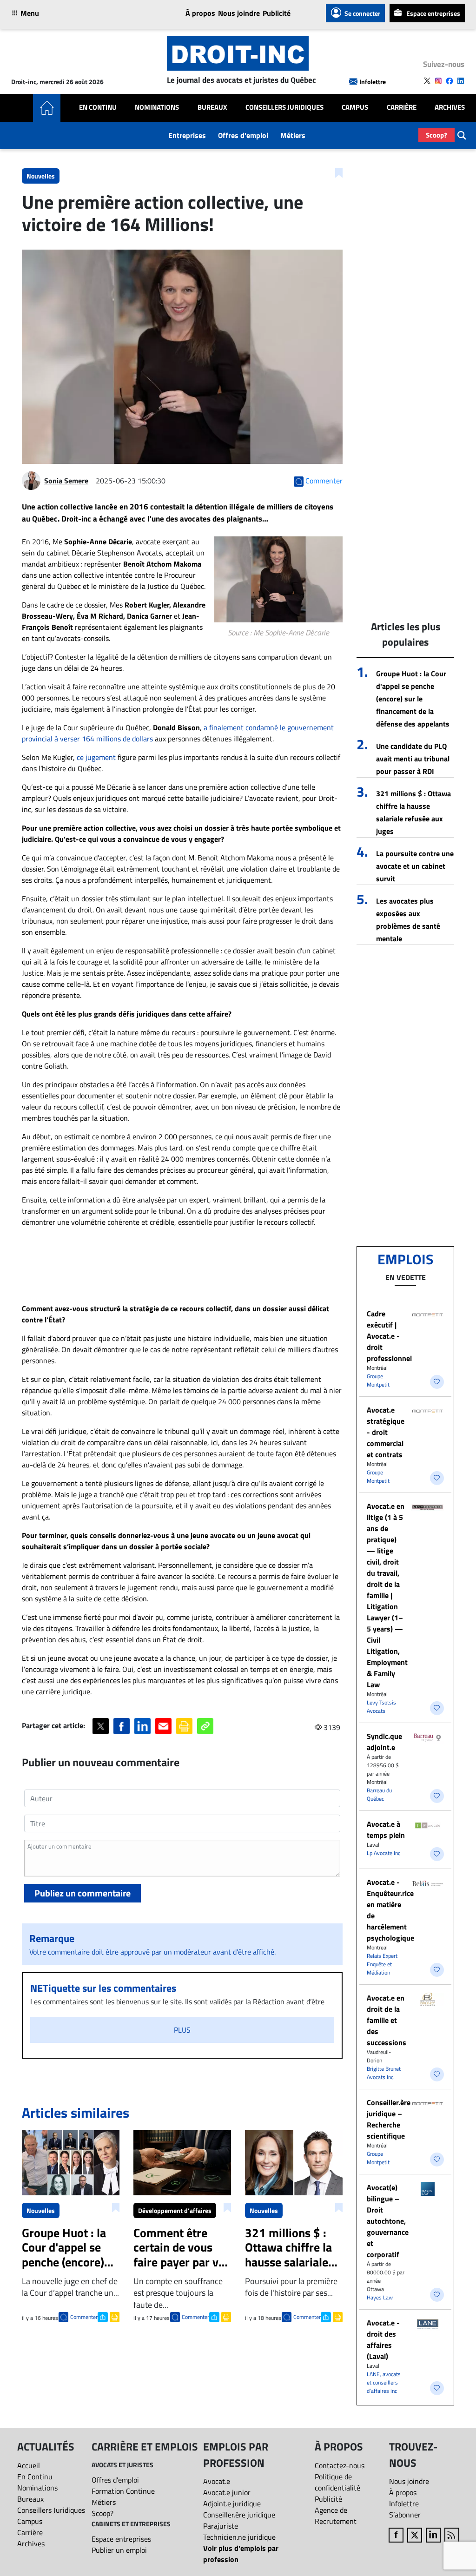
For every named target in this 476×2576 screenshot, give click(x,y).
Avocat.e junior (227, 2492)
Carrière (402, 107)
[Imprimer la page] (184, 1726)
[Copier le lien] (205, 1726)
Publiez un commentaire (83, 1893)
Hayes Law (380, 2297)
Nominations (157, 107)
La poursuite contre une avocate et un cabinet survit (415, 866)
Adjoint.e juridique (232, 2503)
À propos (200, 13)
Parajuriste (221, 2526)
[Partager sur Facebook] (122, 1726)
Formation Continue (123, 2491)
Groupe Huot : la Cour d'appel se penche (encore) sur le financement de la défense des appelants (413, 699)
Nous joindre (239, 13)
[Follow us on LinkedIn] (461, 81)
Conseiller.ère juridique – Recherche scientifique (389, 2119)
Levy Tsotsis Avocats (381, 1707)
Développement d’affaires (175, 2210)
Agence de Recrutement (336, 2516)
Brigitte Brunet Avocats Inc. (384, 2073)
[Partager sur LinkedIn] (142, 1726)
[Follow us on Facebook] (450, 81)
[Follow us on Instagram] (438, 81)
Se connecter (362, 13)
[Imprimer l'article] (114, 2316)
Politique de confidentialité (337, 2482)
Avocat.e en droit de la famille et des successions (387, 2020)
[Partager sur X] (101, 1726)
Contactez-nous (340, 2465)
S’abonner (405, 2515)
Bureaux (212, 107)
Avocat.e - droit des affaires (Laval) (383, 2339)
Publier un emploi (119, 2550)
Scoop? (436, 135)
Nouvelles (41, 176)
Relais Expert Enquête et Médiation (382, 1964)
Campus (355, 107)
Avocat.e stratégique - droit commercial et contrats (386, 1432)
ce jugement (96, 757)
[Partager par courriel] (163, 1726)
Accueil (29, 2465)
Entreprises (187, 135)
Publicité (277, 13)
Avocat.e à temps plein (386, 1830)
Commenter (84, 2317)
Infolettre (373, 82)
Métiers (293, 135)
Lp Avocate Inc (383, 1853)
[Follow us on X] (427, 81)
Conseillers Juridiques (284, 107)
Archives (450, 107)
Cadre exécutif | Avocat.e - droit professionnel (389, 1336)
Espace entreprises (433, 13)
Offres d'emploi (243, 135)
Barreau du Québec (379, 1794)
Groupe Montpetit (378, 1380)
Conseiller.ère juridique (239, 2515)
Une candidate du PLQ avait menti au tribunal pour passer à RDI (413, 759)
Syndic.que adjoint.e (384, 1742)
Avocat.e (217, 2481)
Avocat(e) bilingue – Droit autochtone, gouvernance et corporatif (388, 2221)
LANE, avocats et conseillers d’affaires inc (384, 2382)
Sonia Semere (66, 481)
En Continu (98, 107)
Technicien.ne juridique (239, 2537)
